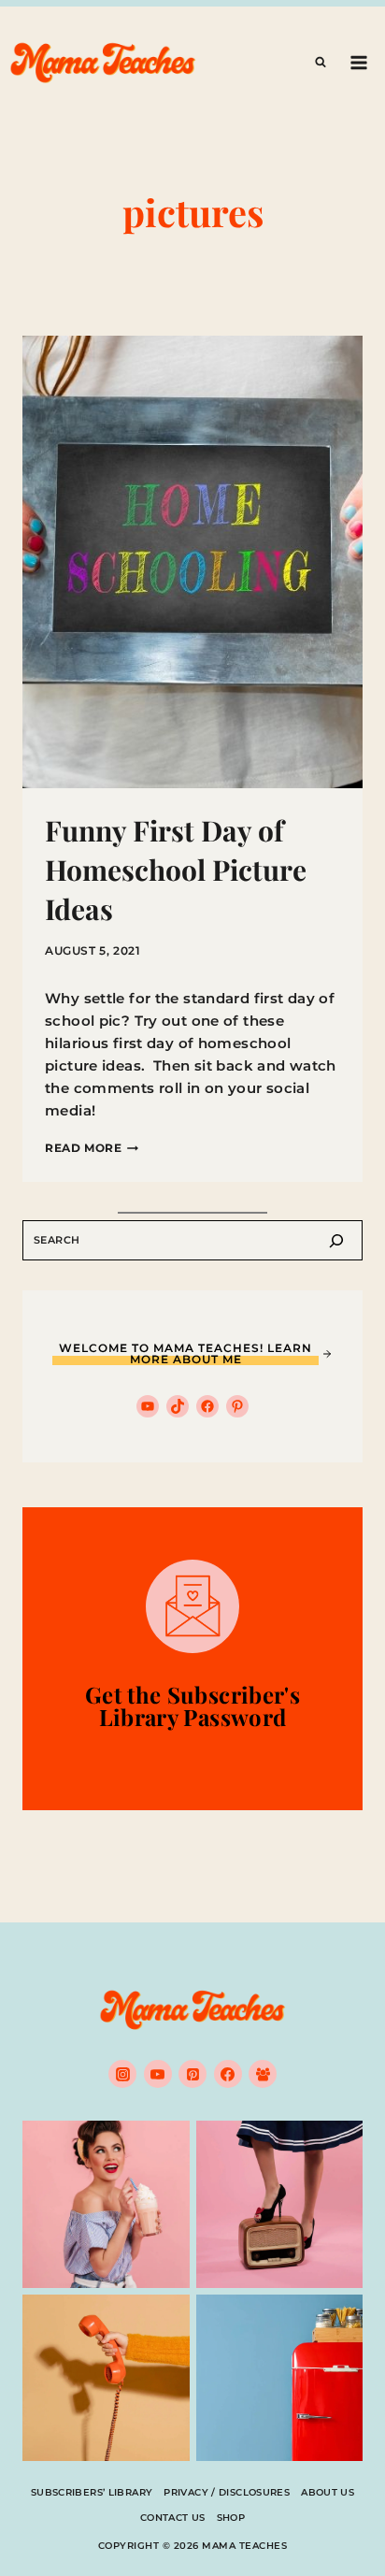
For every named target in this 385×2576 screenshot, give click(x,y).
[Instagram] (122, 2074)
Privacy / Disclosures (227, 2492)
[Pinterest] (192, 2074)
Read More (92, 1148)
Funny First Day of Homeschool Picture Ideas (176, 870)
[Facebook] (228, 2074)
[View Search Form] (321, 63)
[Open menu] (358, 62)
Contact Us (173, 2518)
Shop (231, 2518)
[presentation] (192, 562)
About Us (328, 2492)
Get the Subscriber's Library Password (192, 1705)
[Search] (336, 1240)
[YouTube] (158, 2074)
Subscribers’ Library (92, 2492)
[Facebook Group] (263, 2074)
